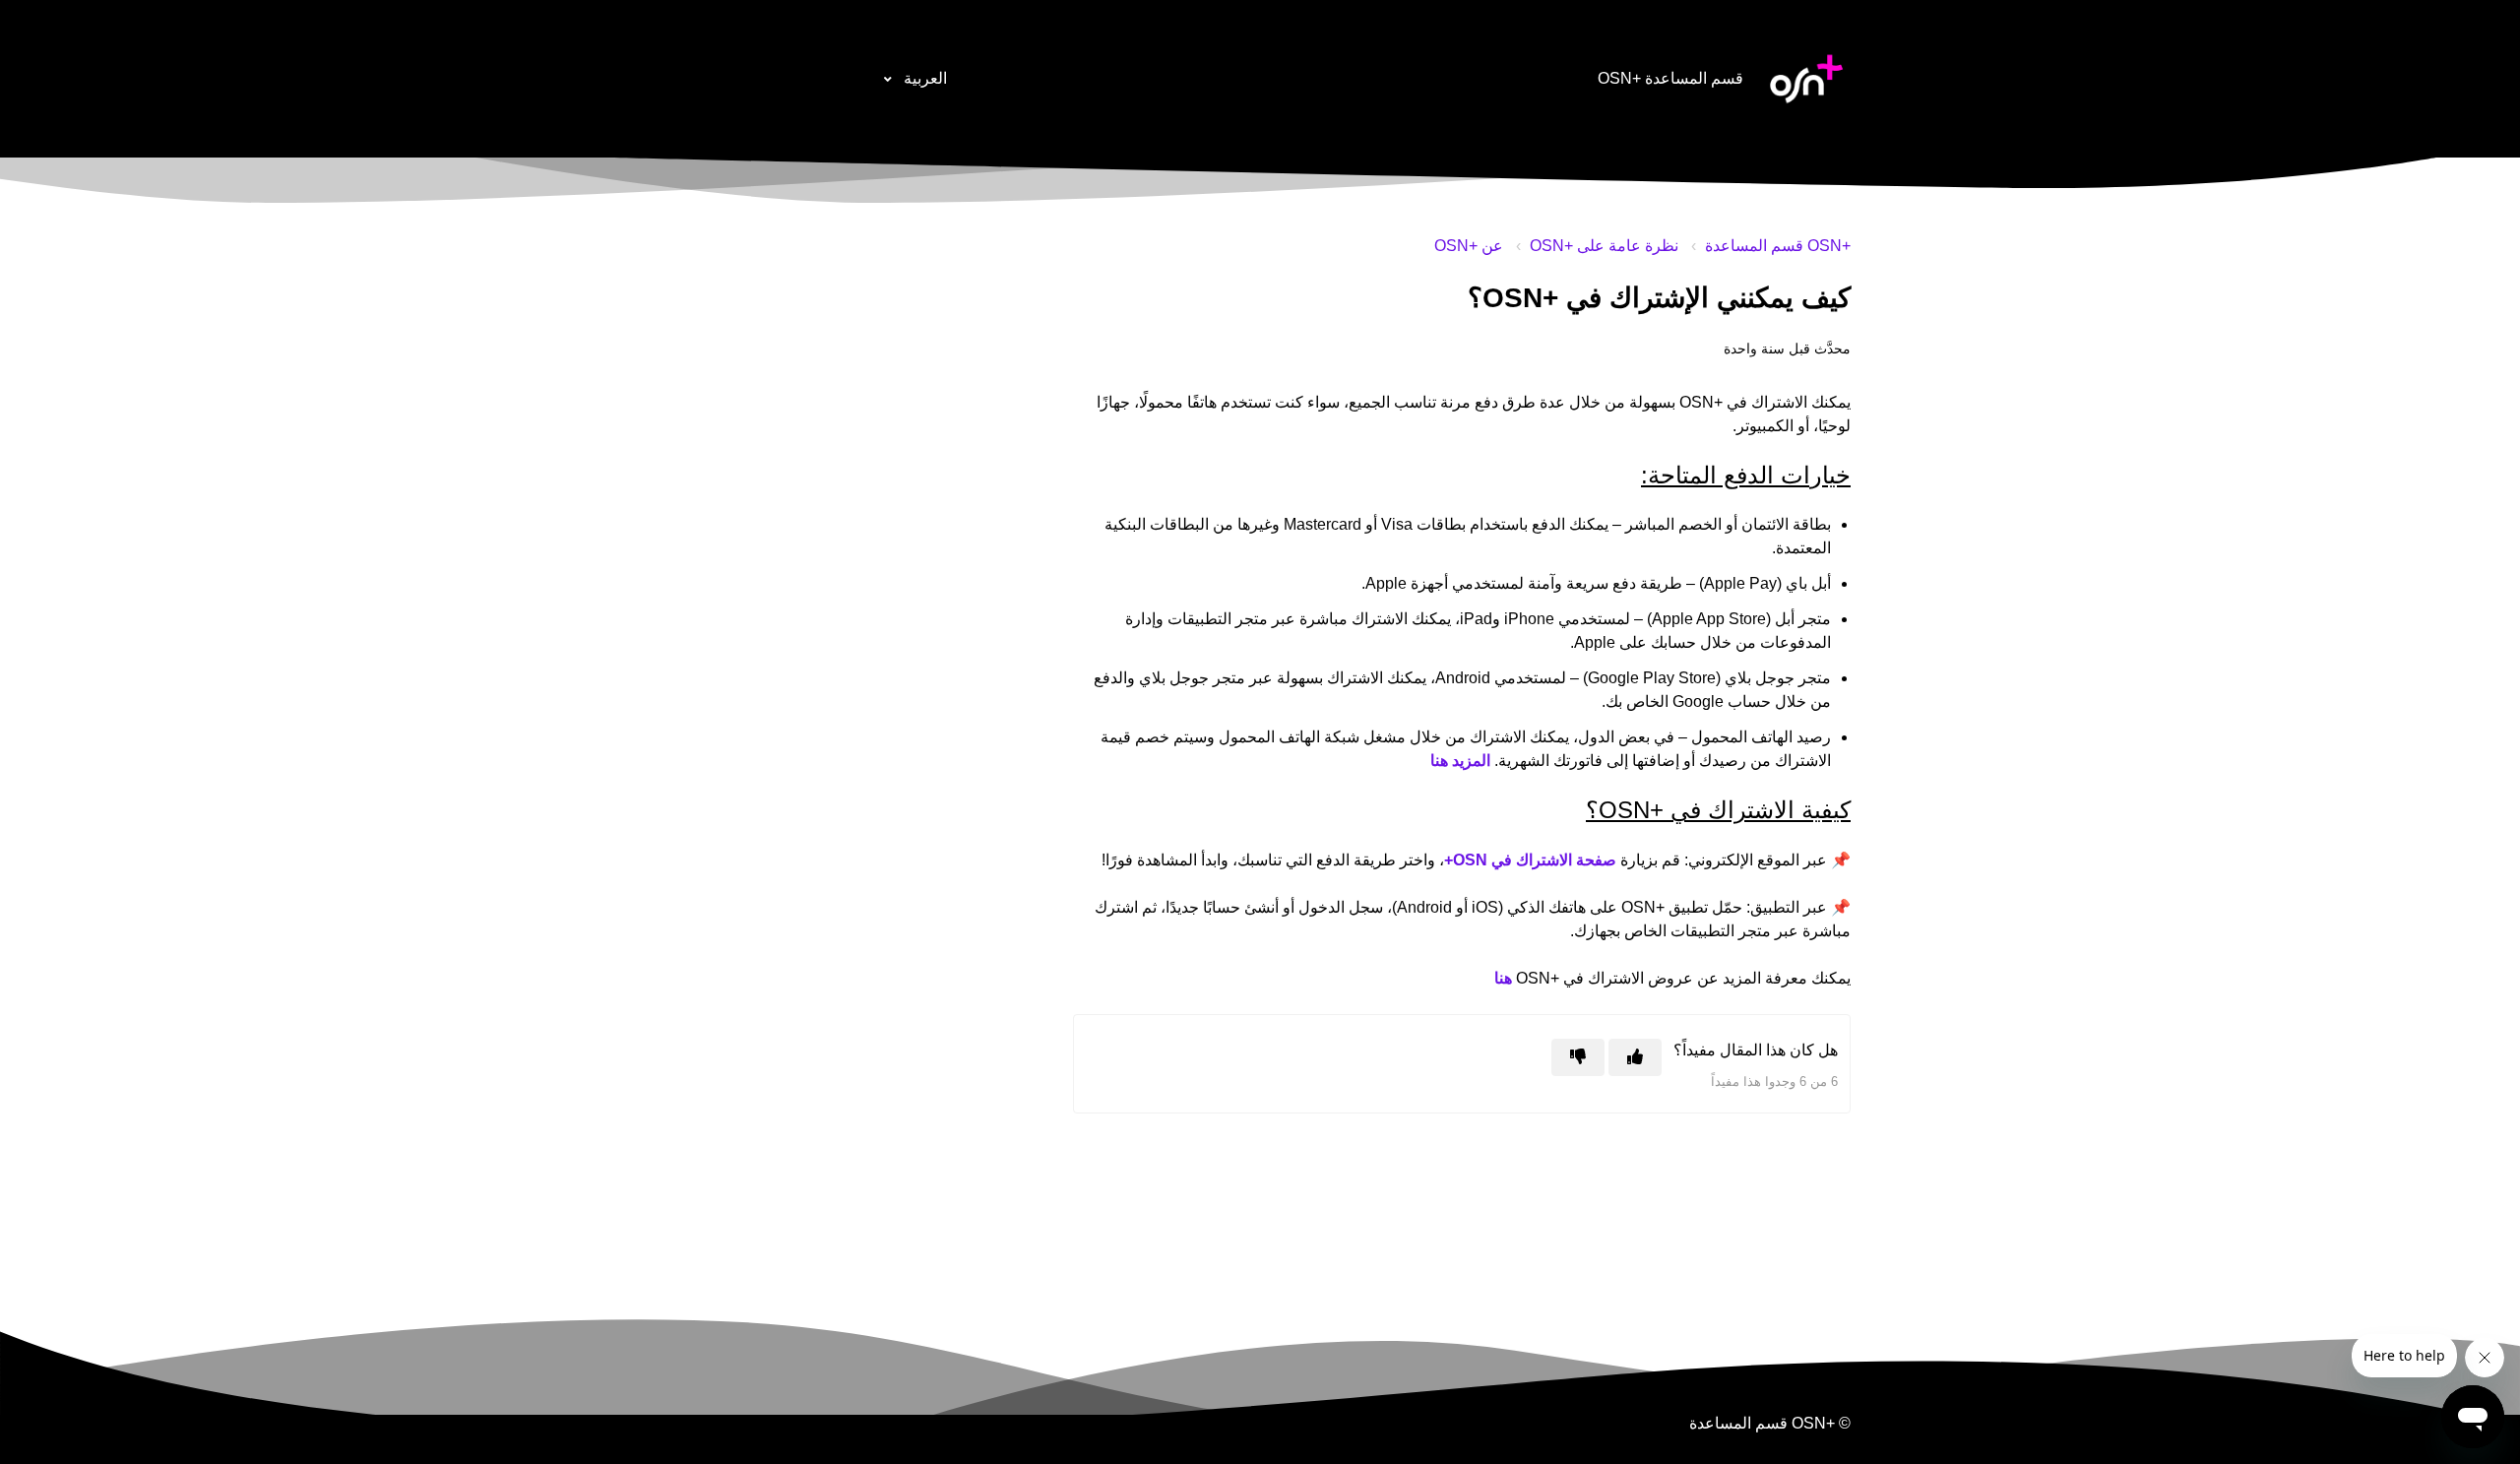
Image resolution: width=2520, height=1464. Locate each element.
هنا (1503, 978)
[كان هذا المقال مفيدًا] (1635, 1057)
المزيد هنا (1460, 761)
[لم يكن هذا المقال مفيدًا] (1578, 1057)
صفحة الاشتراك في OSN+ (1530, 860)
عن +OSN (1469, 246)
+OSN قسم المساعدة (1778, 246)
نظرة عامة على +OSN (1604, 246)
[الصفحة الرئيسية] (1806, 79)
